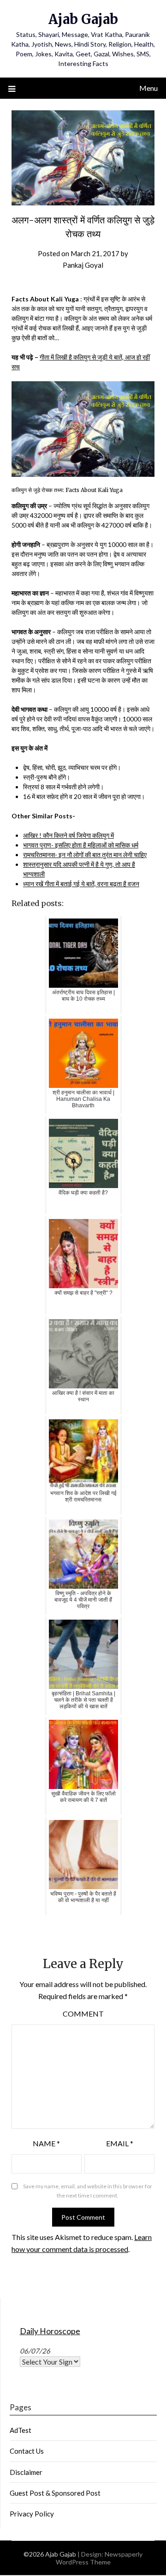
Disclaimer (26, 2472)
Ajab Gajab (83, 19)
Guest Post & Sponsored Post (55, 2493)
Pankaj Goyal (83, 265)
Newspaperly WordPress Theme (99, 2558)
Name (46, 2143)
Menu (148, 88)
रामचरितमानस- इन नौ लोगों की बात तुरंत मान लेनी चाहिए (85, 855)
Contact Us (27, 2451)
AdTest (21, 2430)
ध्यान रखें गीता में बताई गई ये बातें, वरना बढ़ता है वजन (81, 884)
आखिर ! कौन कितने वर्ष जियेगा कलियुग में (68, 835)
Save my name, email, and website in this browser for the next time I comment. (88, 2191)
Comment (83, 2014)
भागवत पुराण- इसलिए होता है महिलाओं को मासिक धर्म (81, 845)
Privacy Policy (32, 2514)
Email (120, 2143)
